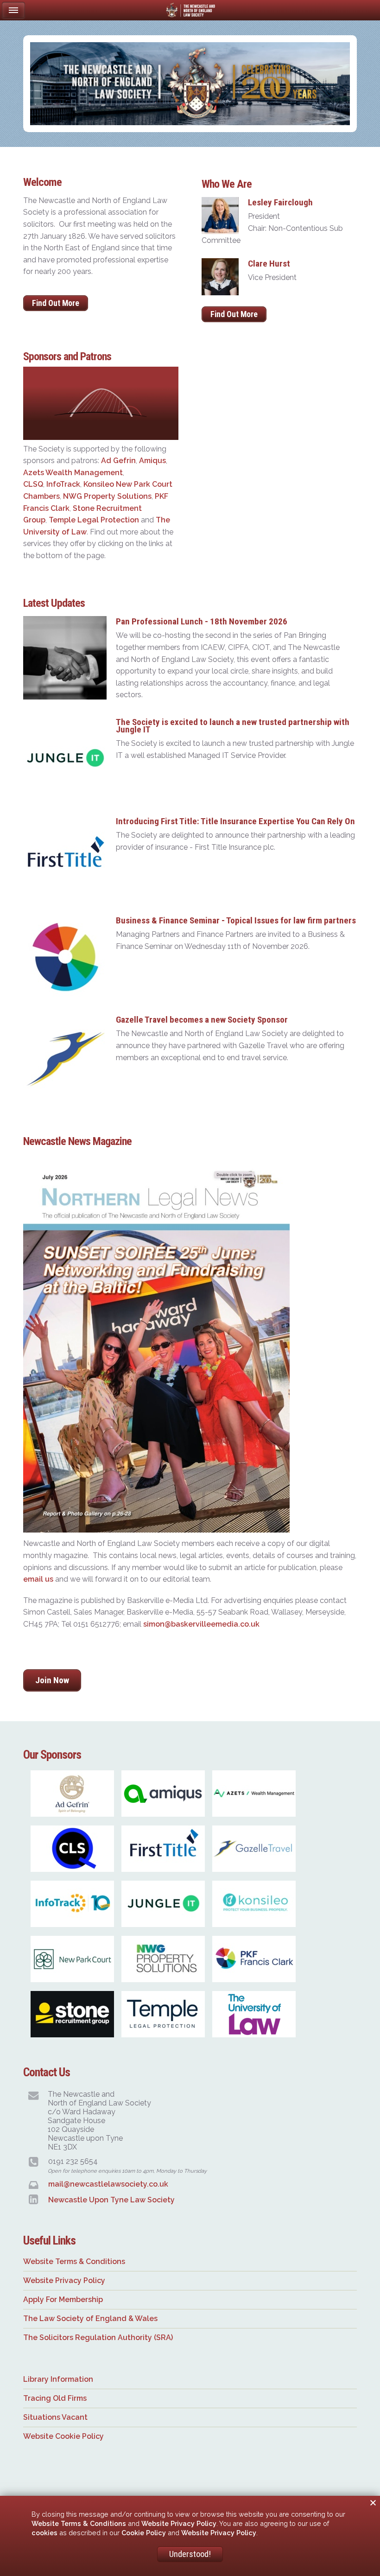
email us (38, 1579)
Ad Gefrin (118, 461)
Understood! (190, 2554)
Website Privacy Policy (64, 2280)
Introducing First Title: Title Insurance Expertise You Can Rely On (235, 821)
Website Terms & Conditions (74, 2261)
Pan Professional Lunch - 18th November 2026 (202, 621)
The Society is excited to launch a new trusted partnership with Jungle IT (233, 726)
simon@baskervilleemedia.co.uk (201, 1624)
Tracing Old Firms (55, 2398)
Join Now (52, 1680)
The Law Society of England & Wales (90, 2318)
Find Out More (56, 303)
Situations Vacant (55, 2417)
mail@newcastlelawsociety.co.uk (108, 2184)
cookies (44, 2533)
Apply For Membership (63, 2299)
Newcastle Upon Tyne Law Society (111, 2200)
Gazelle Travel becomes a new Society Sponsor (202, 1020)
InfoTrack (63, 484)
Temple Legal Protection (94, 520)
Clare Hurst (269, 264)
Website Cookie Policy (63, 2436)
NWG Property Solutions (107, 496)
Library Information (58, 2379)
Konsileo (99, 484)
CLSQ (33, 484)
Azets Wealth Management (73, 473)
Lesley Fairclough (280, 202)
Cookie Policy (144, 2533)
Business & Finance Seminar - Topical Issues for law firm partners (236, 920)
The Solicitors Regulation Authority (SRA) (98, 2337)
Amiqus (152, 461)
